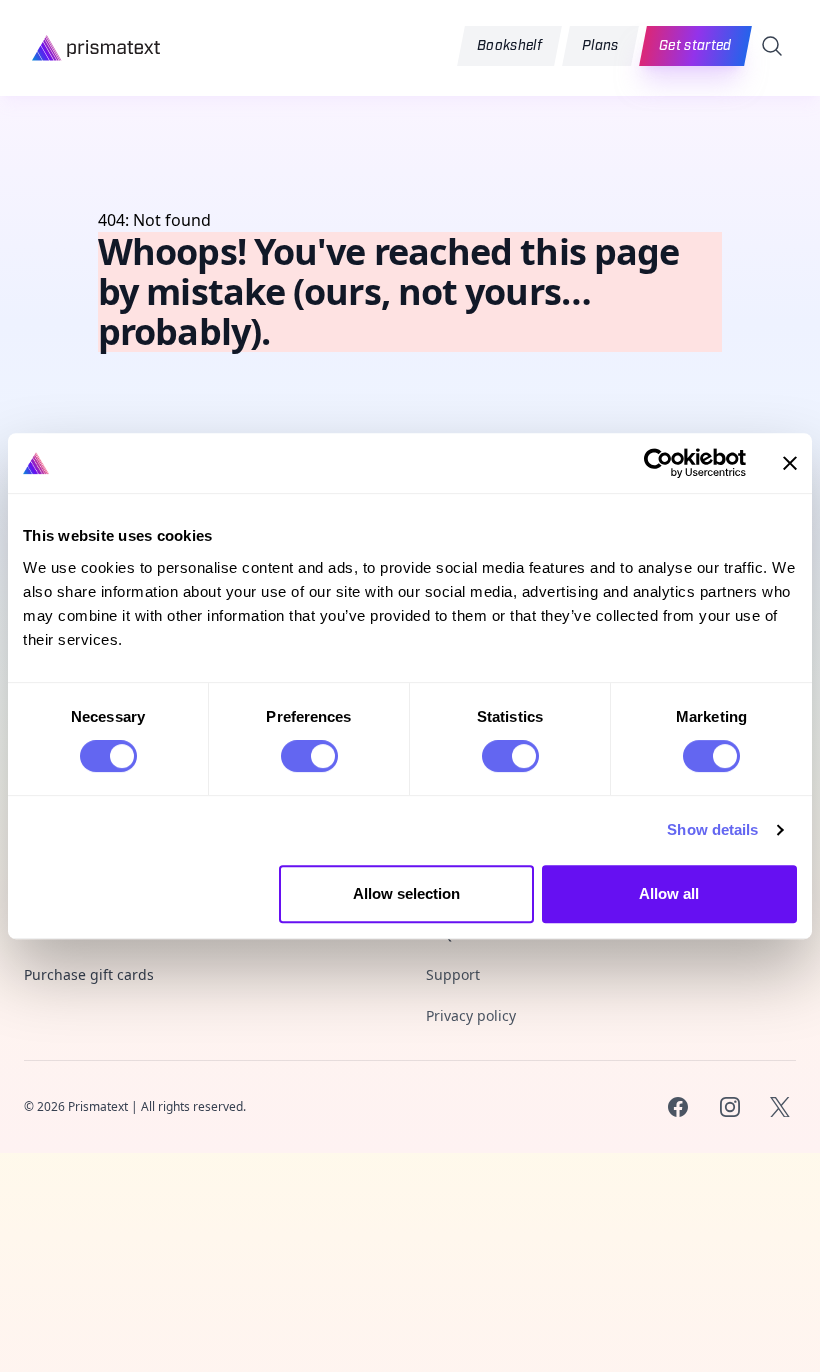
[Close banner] (790, 463)
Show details (712, 829)
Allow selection (406, 893)
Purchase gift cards (89, 974)
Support (453, 974)
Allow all (669, 893)
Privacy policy (471, 1015)
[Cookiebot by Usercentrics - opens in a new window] (658, 463)
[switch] (309, 756)
